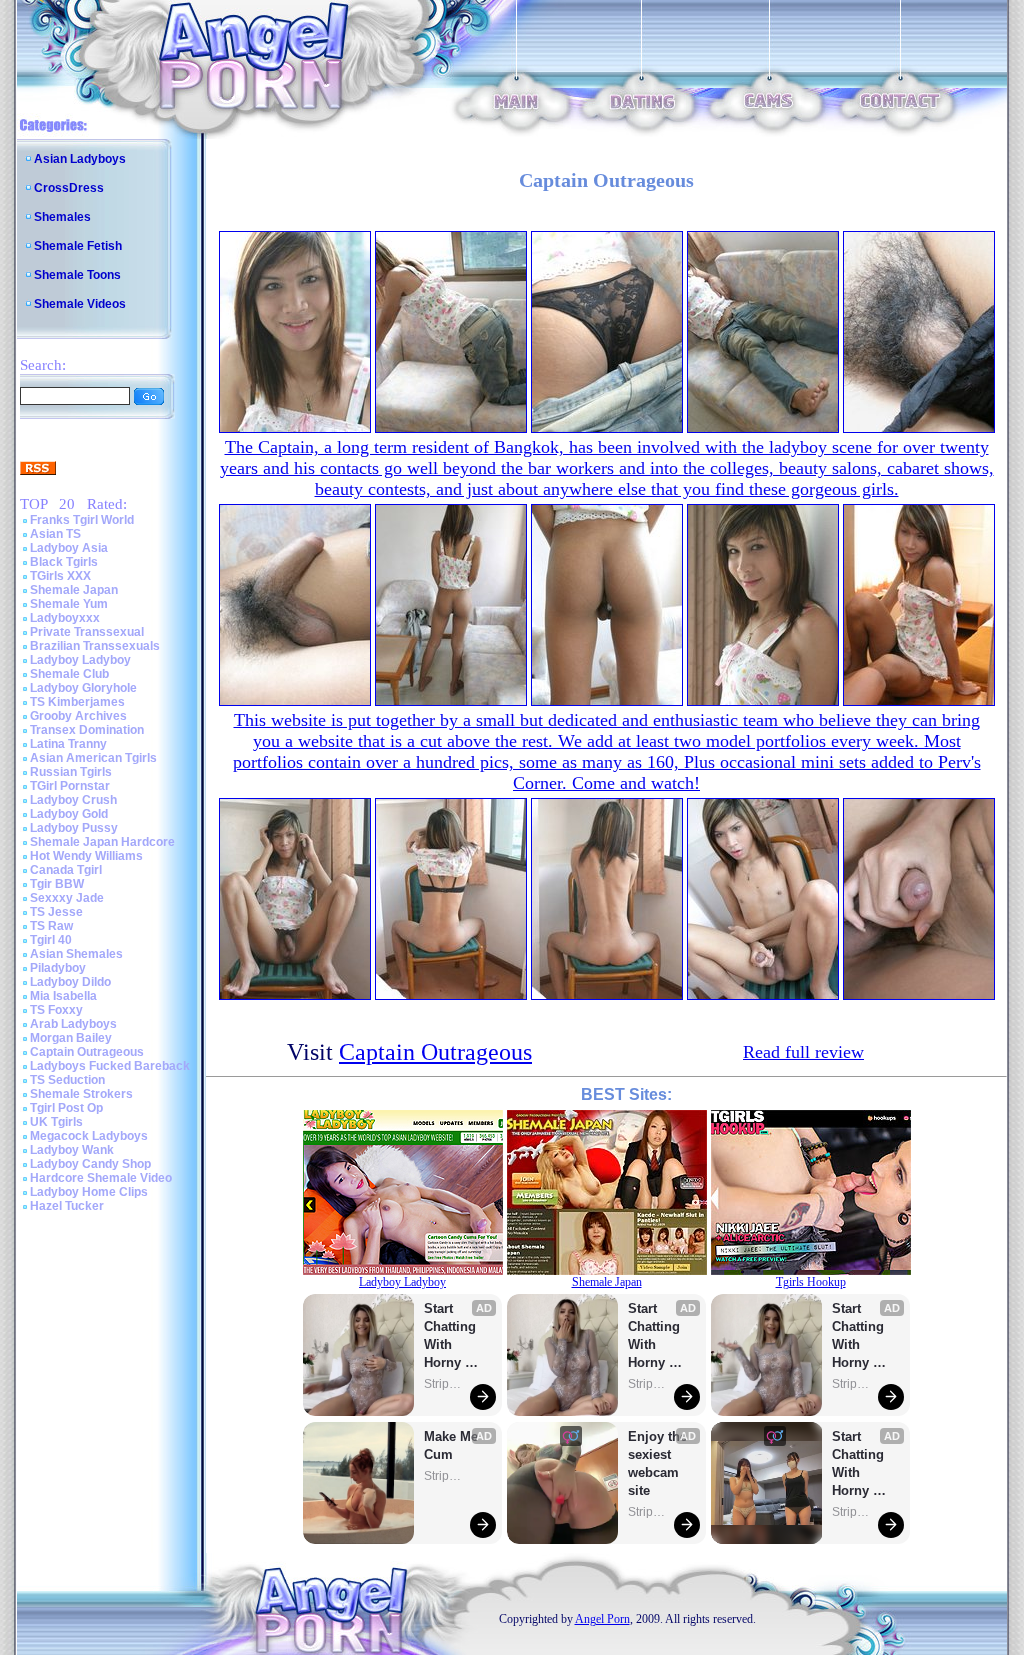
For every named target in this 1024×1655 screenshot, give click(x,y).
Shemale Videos (80, 304)
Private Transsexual (87, 632)
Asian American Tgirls (93, 758)
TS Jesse (56, 912)
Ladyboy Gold (69, 814)
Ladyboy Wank (72, 1150)
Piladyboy (58, 968)
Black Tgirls (64, 562)
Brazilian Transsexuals (95, 646)
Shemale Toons (77, 275)
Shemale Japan (74, 590)
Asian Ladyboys (80, 159)
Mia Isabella (63, 996)
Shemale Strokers (81, 1094)
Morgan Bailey (71, 1038)
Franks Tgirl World (82, 520)
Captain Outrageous (87, 1052)
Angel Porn (602, 1619)
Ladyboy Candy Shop (90, 1164)
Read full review (803, 1052)
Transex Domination (87, 730)
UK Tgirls (56, 1122)
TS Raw (51, 926)
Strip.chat (444, 1384)
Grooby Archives (78, 716)
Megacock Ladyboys (89, 1136)
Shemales (62, 217)
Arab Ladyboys (73, 1024)
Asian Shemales (76, 954)
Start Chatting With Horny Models (452, 1336)
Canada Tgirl (66, 870)
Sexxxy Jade (67, 898)
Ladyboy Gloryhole (83, 688)
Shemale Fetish (78, 246)
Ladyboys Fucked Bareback (110, 1066)
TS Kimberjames (77, 702)
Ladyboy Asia (69, 548)
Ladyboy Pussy (74, 828)
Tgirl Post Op (66, 1108)
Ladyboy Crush (73, 800)
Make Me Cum (453, 1445)
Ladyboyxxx (65, 618)
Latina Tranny (68, 744)
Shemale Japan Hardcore (102, 842)
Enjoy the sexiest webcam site (658, 1463)
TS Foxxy (56, 1010)
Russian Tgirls (71, 772)
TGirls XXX (60, 576)
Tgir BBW (57, 884)
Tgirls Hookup (811, 1282)
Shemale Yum (69, 604)
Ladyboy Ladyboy (80, 660)
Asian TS (55, 534)
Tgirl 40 (51, 940)
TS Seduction (67, 1080)
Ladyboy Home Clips (89, 1192)
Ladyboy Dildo (70, 982)
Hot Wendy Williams (86, 856)
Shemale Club (69, 674)
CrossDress (69, 188)
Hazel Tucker (67, 1206)
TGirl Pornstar (70, 786)
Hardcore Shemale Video (101, 1178)
